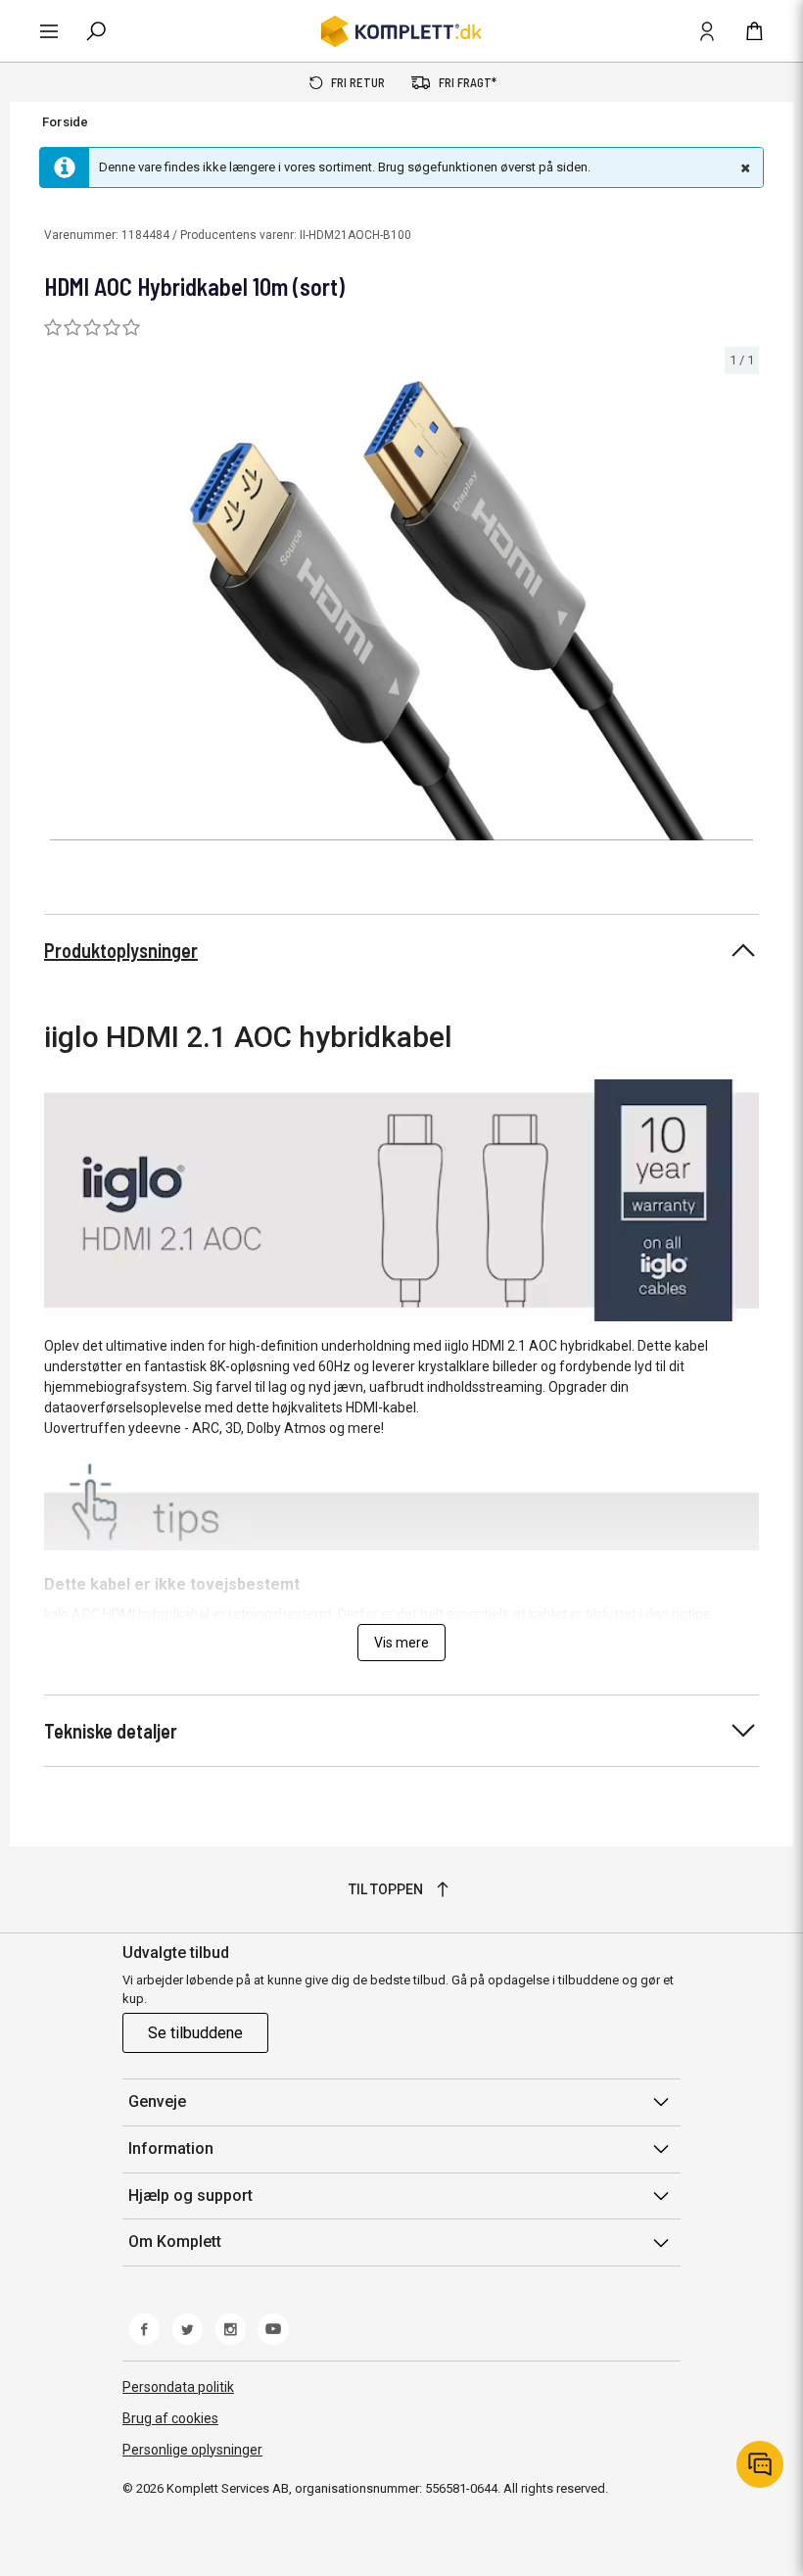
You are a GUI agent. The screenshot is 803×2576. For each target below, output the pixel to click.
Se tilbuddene (195, 2033)
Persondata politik (178, 2387)
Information (171, 2148)
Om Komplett (175, 2242)
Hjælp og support (190, 2195)
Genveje (157, 2101)
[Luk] (743, 167)
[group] (401, 612)
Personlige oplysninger (192, 2450)
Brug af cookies (170, 2418)
